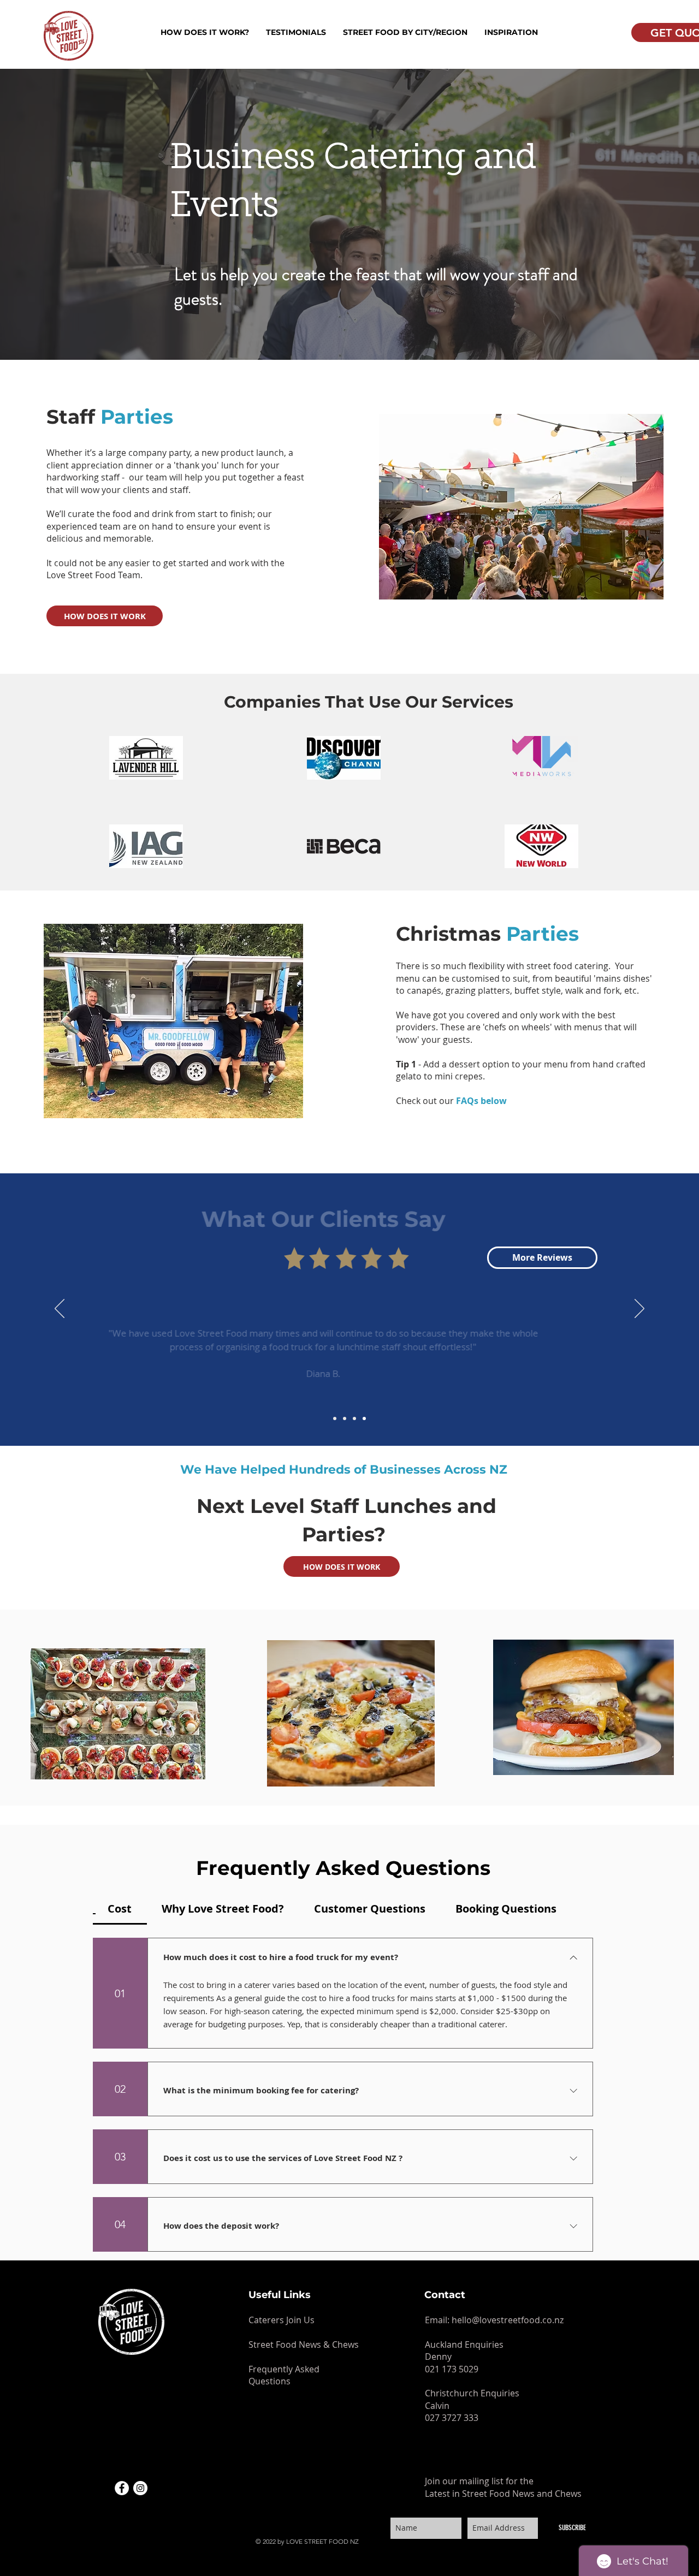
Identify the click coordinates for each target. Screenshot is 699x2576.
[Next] (639, 1309)
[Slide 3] (354, 1418)
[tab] (120, 1909)
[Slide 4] (364, 1418)
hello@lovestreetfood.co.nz (508, 2320)
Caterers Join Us (282, 2320)
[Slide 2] (345, 1418)
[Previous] (60, 1309)
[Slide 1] (335, 1418)
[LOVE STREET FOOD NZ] (122, 2488)
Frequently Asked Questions (284, 2375)
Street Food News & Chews (304, 2344)
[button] (205, 32)
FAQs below (482, 1101)
